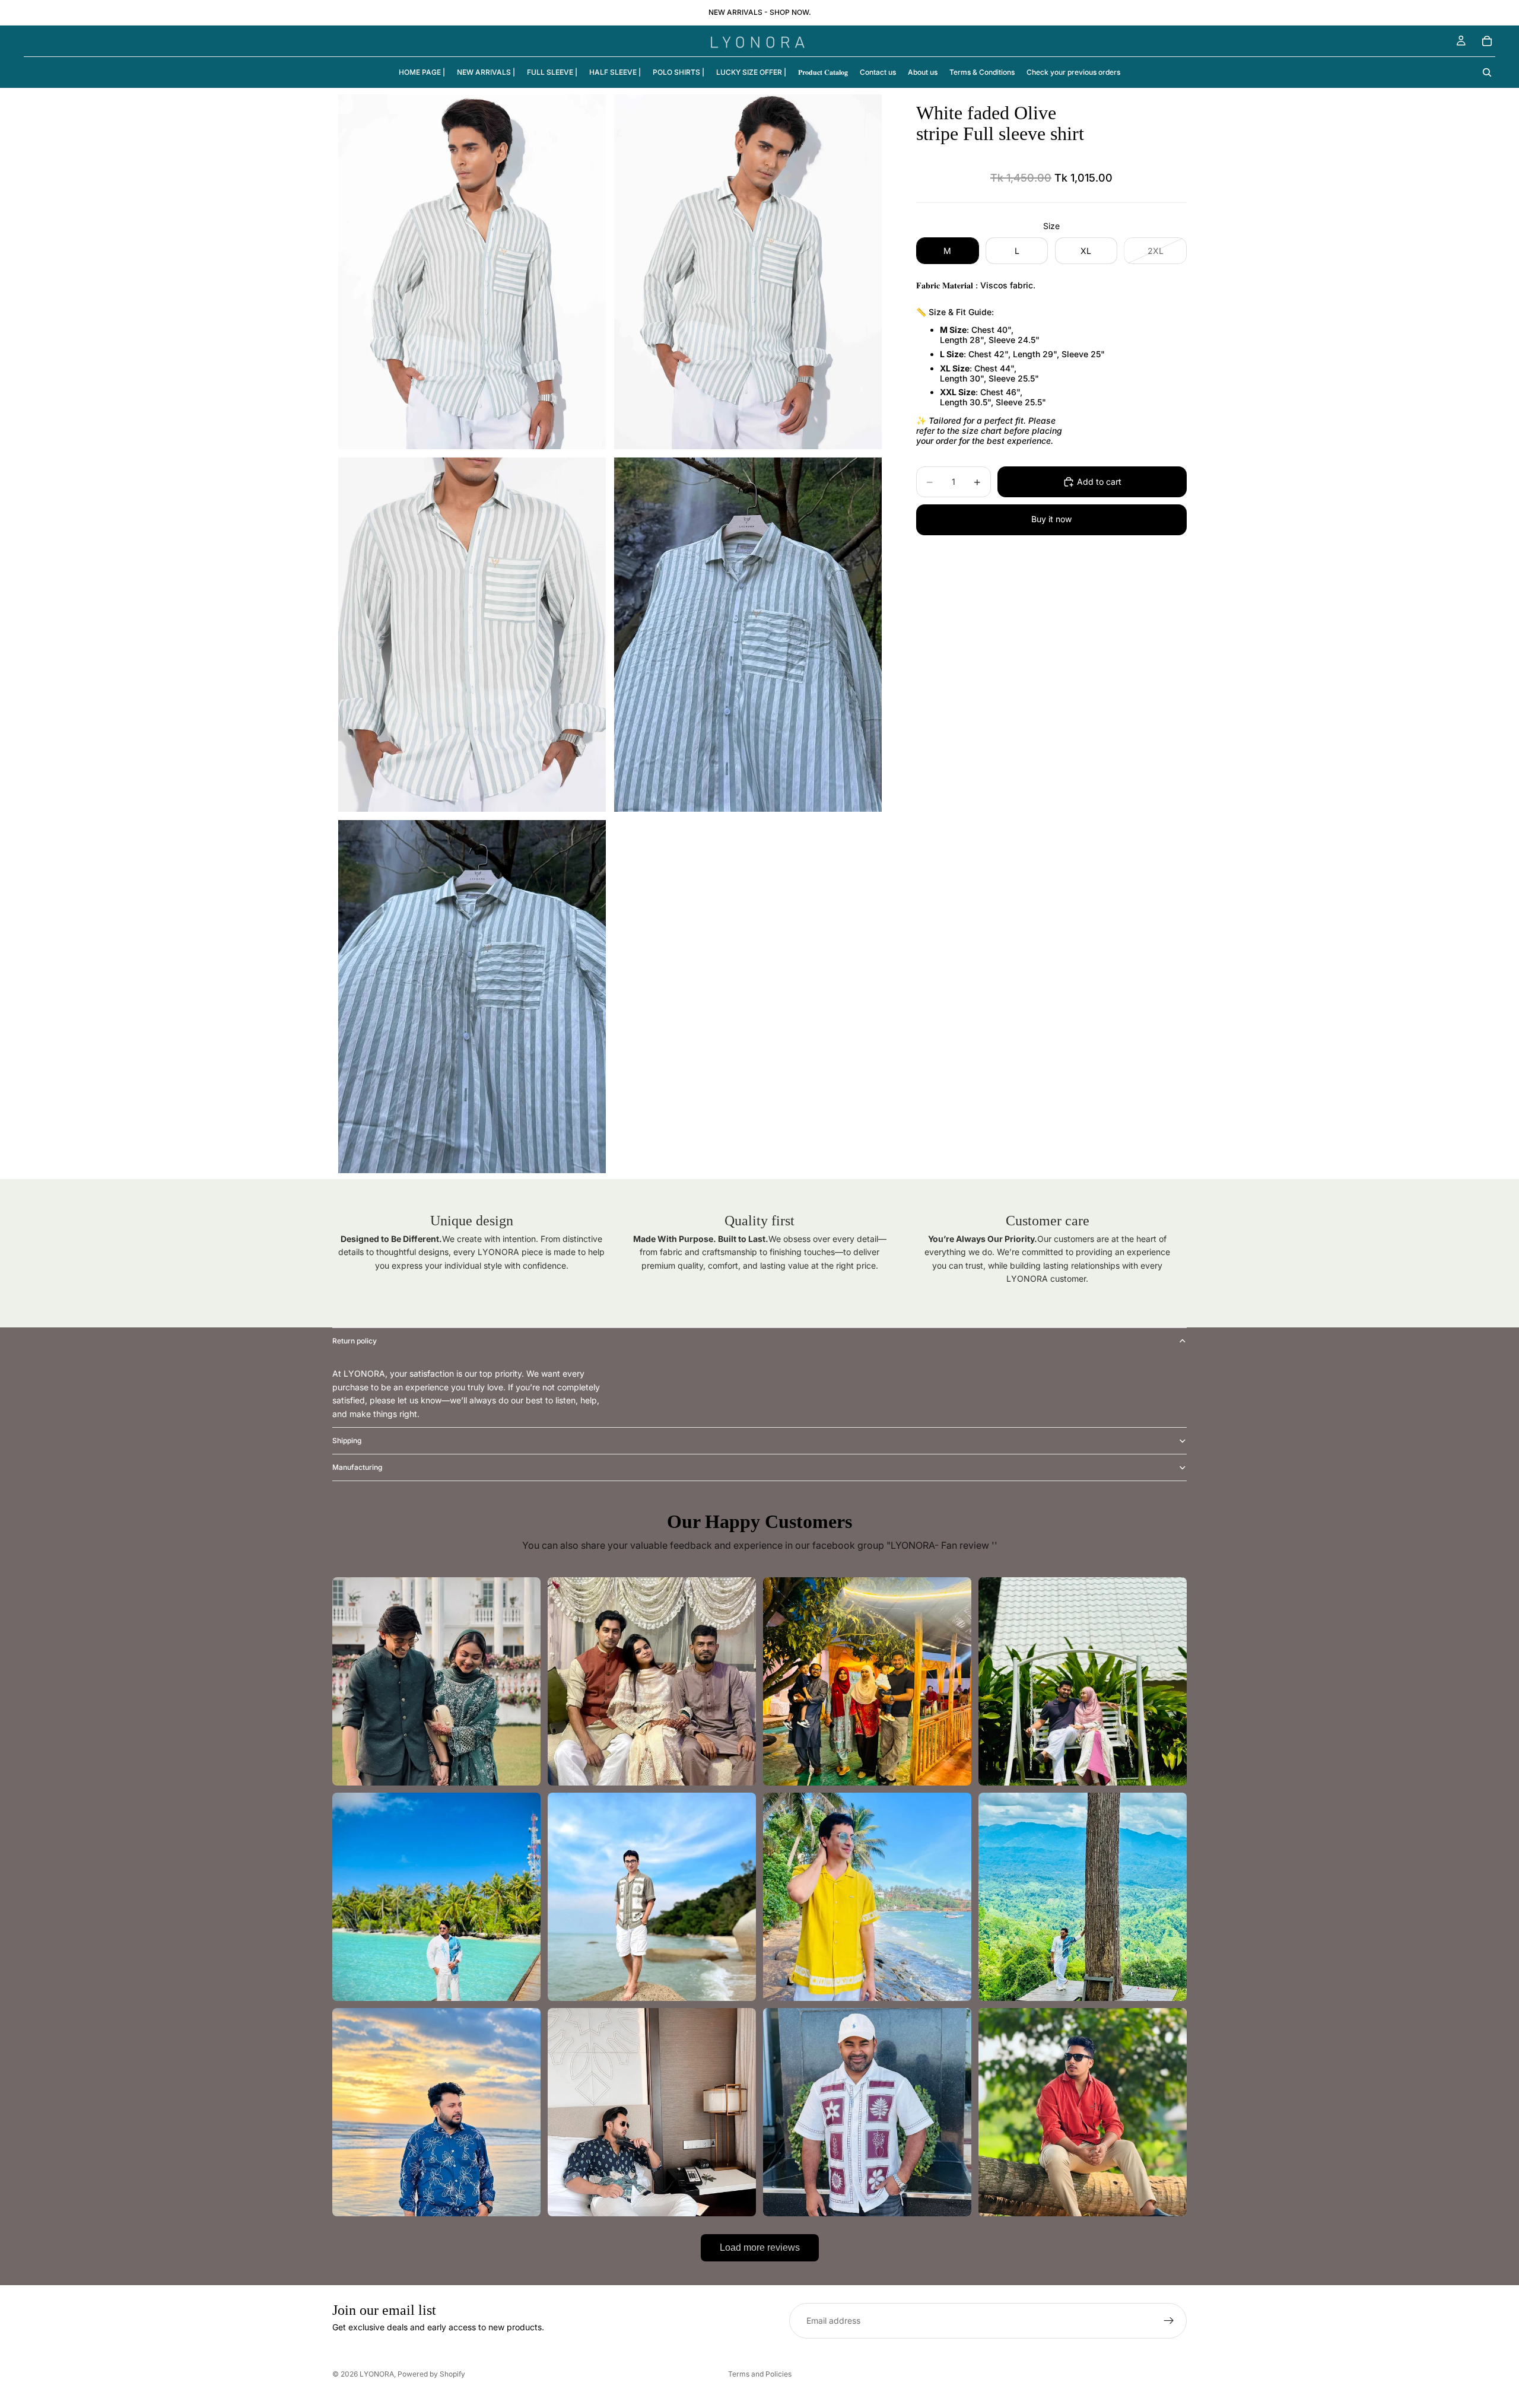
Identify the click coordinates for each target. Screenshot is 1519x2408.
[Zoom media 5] (472, 997)
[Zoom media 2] (748, 272)
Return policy (355, 1341)
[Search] (1487, 72)
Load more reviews (760, 2247)
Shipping (347, 1440)
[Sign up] (1169, 2321)
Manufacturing (357, 1467)
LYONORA (377, 2374)
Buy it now (1051, 519)
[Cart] (1487, 41)
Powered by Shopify (431, 2374)
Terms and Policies (760, 2374)
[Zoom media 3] (472, 635)
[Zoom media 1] (472, 272)
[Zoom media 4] (748, 635)
